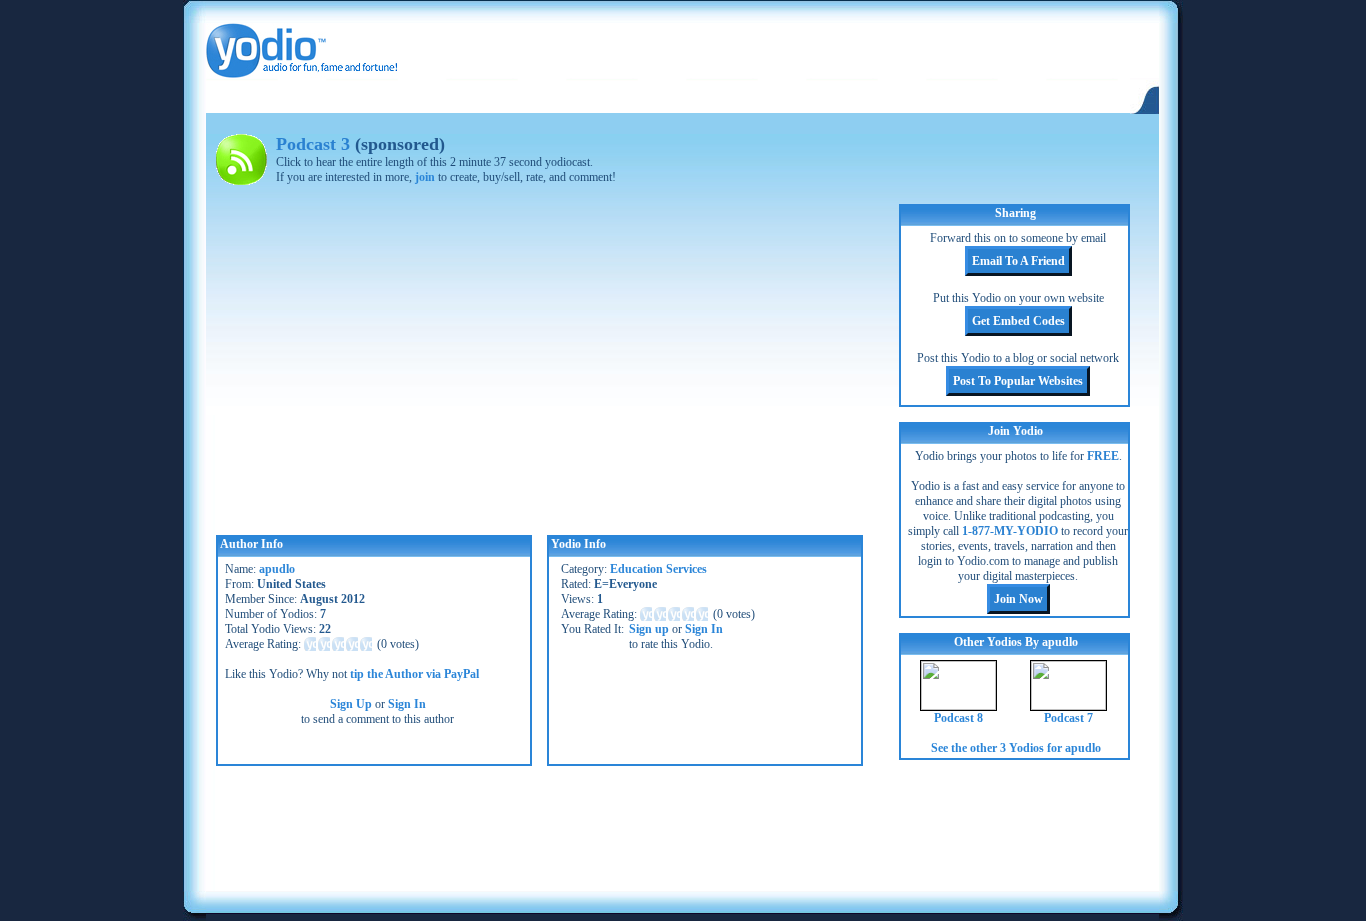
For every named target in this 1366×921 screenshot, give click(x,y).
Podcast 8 (958, 718)
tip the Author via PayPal (414, 674)
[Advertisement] (682, 826)
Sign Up (351, 704)
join (425, 177)
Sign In (407, 704)
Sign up (649, 629)
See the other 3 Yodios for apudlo (1016, 748)
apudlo (277, 569)
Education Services (658, 569)
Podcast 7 (1068, 718)
